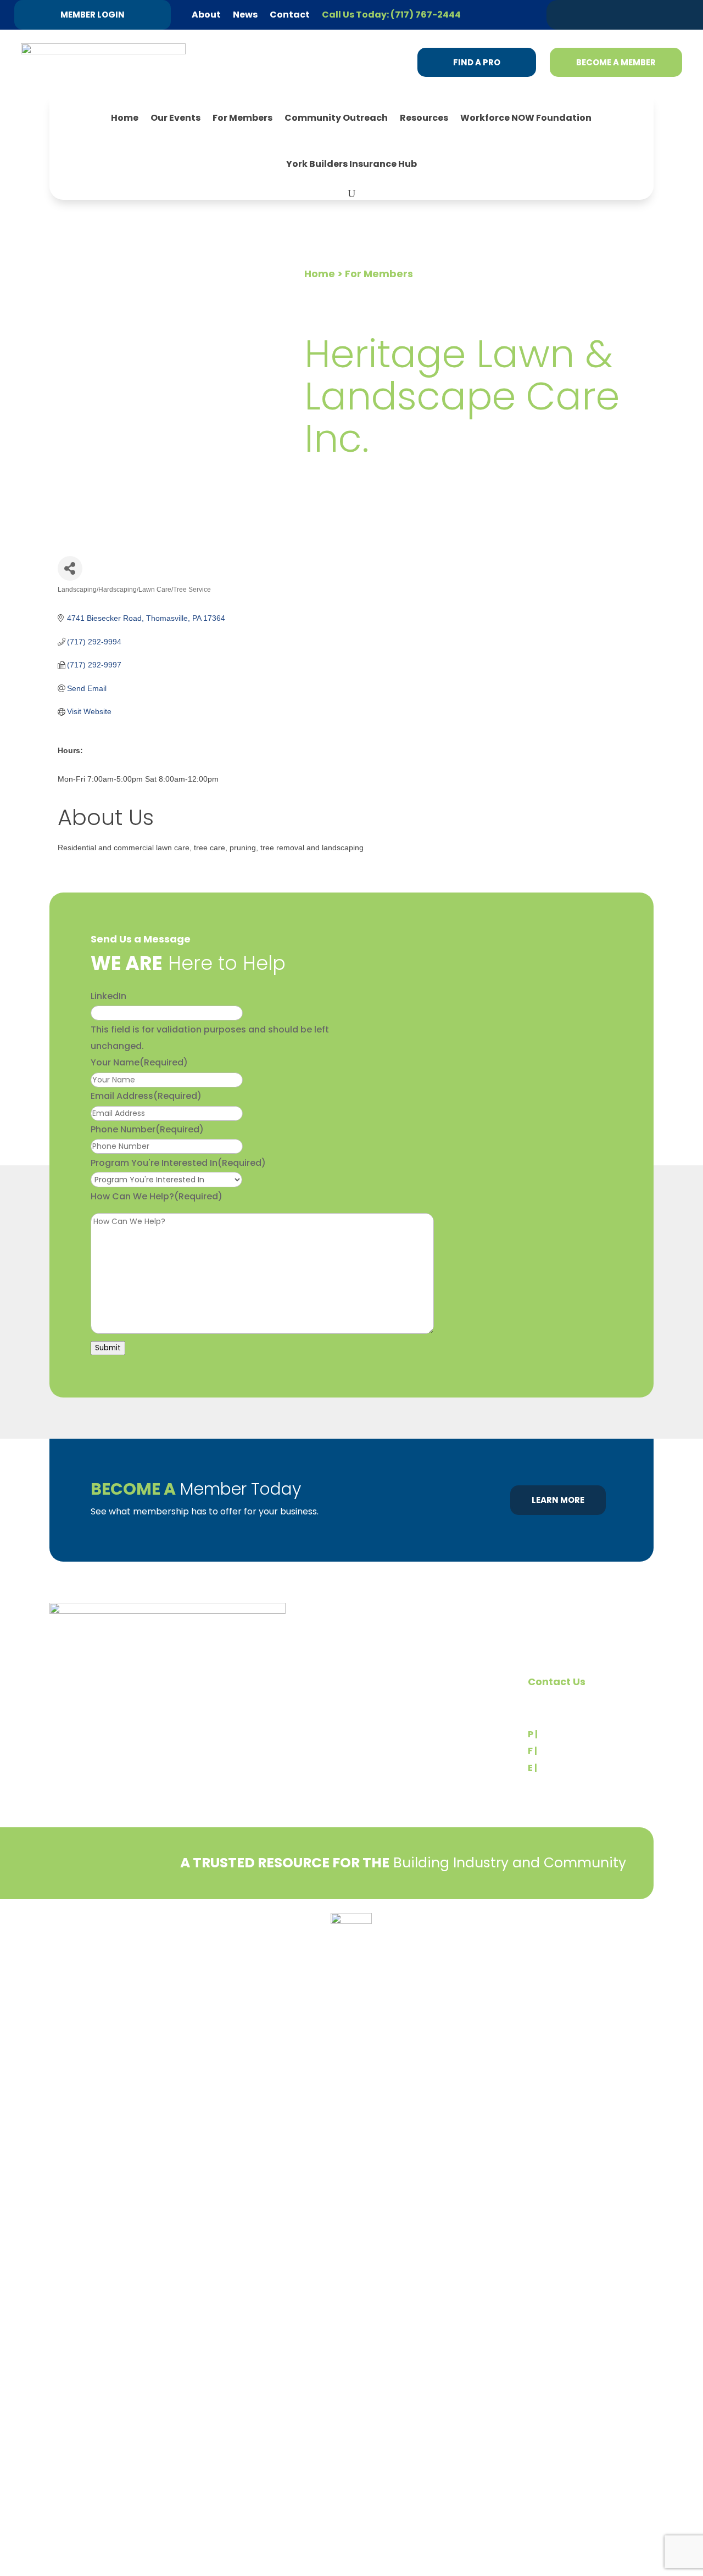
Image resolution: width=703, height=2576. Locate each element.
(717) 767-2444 (574, 1734)
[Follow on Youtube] (667, 14)
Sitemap (637, 1945)
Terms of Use (77, 1941)
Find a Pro (477, 62)
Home (125, 118)
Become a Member (616, 62)
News (245, 15)
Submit (108, 1348)
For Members (242, 118)
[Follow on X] (584, 14)
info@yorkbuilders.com (589, 1768)
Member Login (93, 15)
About (206, 15)
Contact (290, 15)
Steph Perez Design (615, 1933)
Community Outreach (336, 118)
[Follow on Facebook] (626, 14)
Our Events (175, 118)
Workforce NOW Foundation (526, 118)
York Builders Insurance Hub (351, 164)
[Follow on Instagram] (646, 14)
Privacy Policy (77, 1925)
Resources (424, 118)
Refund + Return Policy (159, 1925)
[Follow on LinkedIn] (605, 14)
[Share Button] (70, 568)
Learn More (558, 1500)
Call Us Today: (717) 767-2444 (391, 15)
